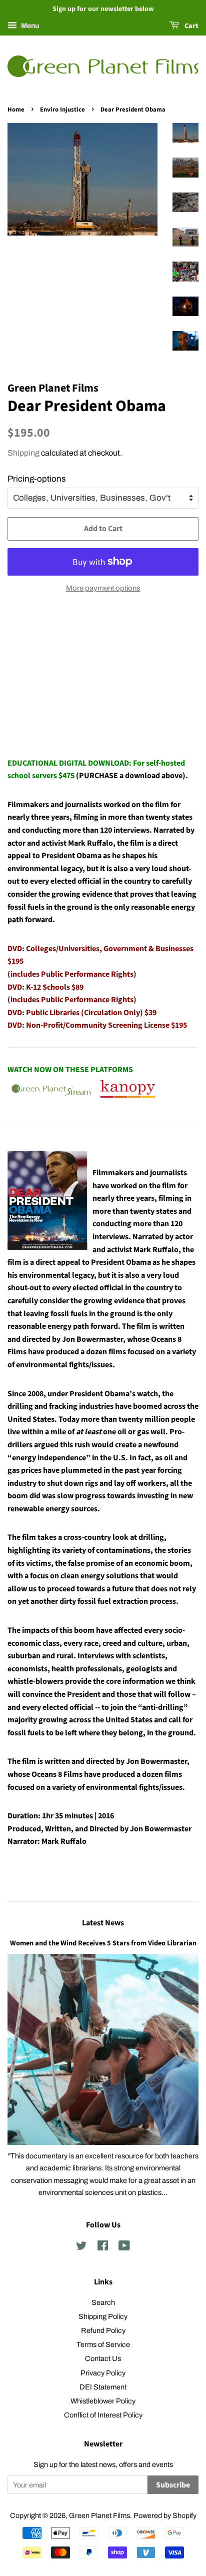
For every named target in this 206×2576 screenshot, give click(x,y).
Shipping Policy (103, 2316)
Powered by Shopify (165, 2515)
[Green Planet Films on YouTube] (124, 2247)
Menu (29, 26)
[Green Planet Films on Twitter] (81, 2247)
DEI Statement (103, 2387)
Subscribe (173, 2485)
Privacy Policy (103, 2373)
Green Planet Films (99, 2515)
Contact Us (103, 2358)
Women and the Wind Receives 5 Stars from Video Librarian (103, 1943)
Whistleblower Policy (103, 2401)
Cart (191, 26)
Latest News (103, 1923)
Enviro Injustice (62, 110)
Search (103, 2302)
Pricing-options (37, 479)
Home (16, 110)
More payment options (103, 588)
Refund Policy (103, 2330)
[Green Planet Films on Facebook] (103, 2247)
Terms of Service (103, 2344)
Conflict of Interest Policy (103, 2415)
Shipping (23, 453)
